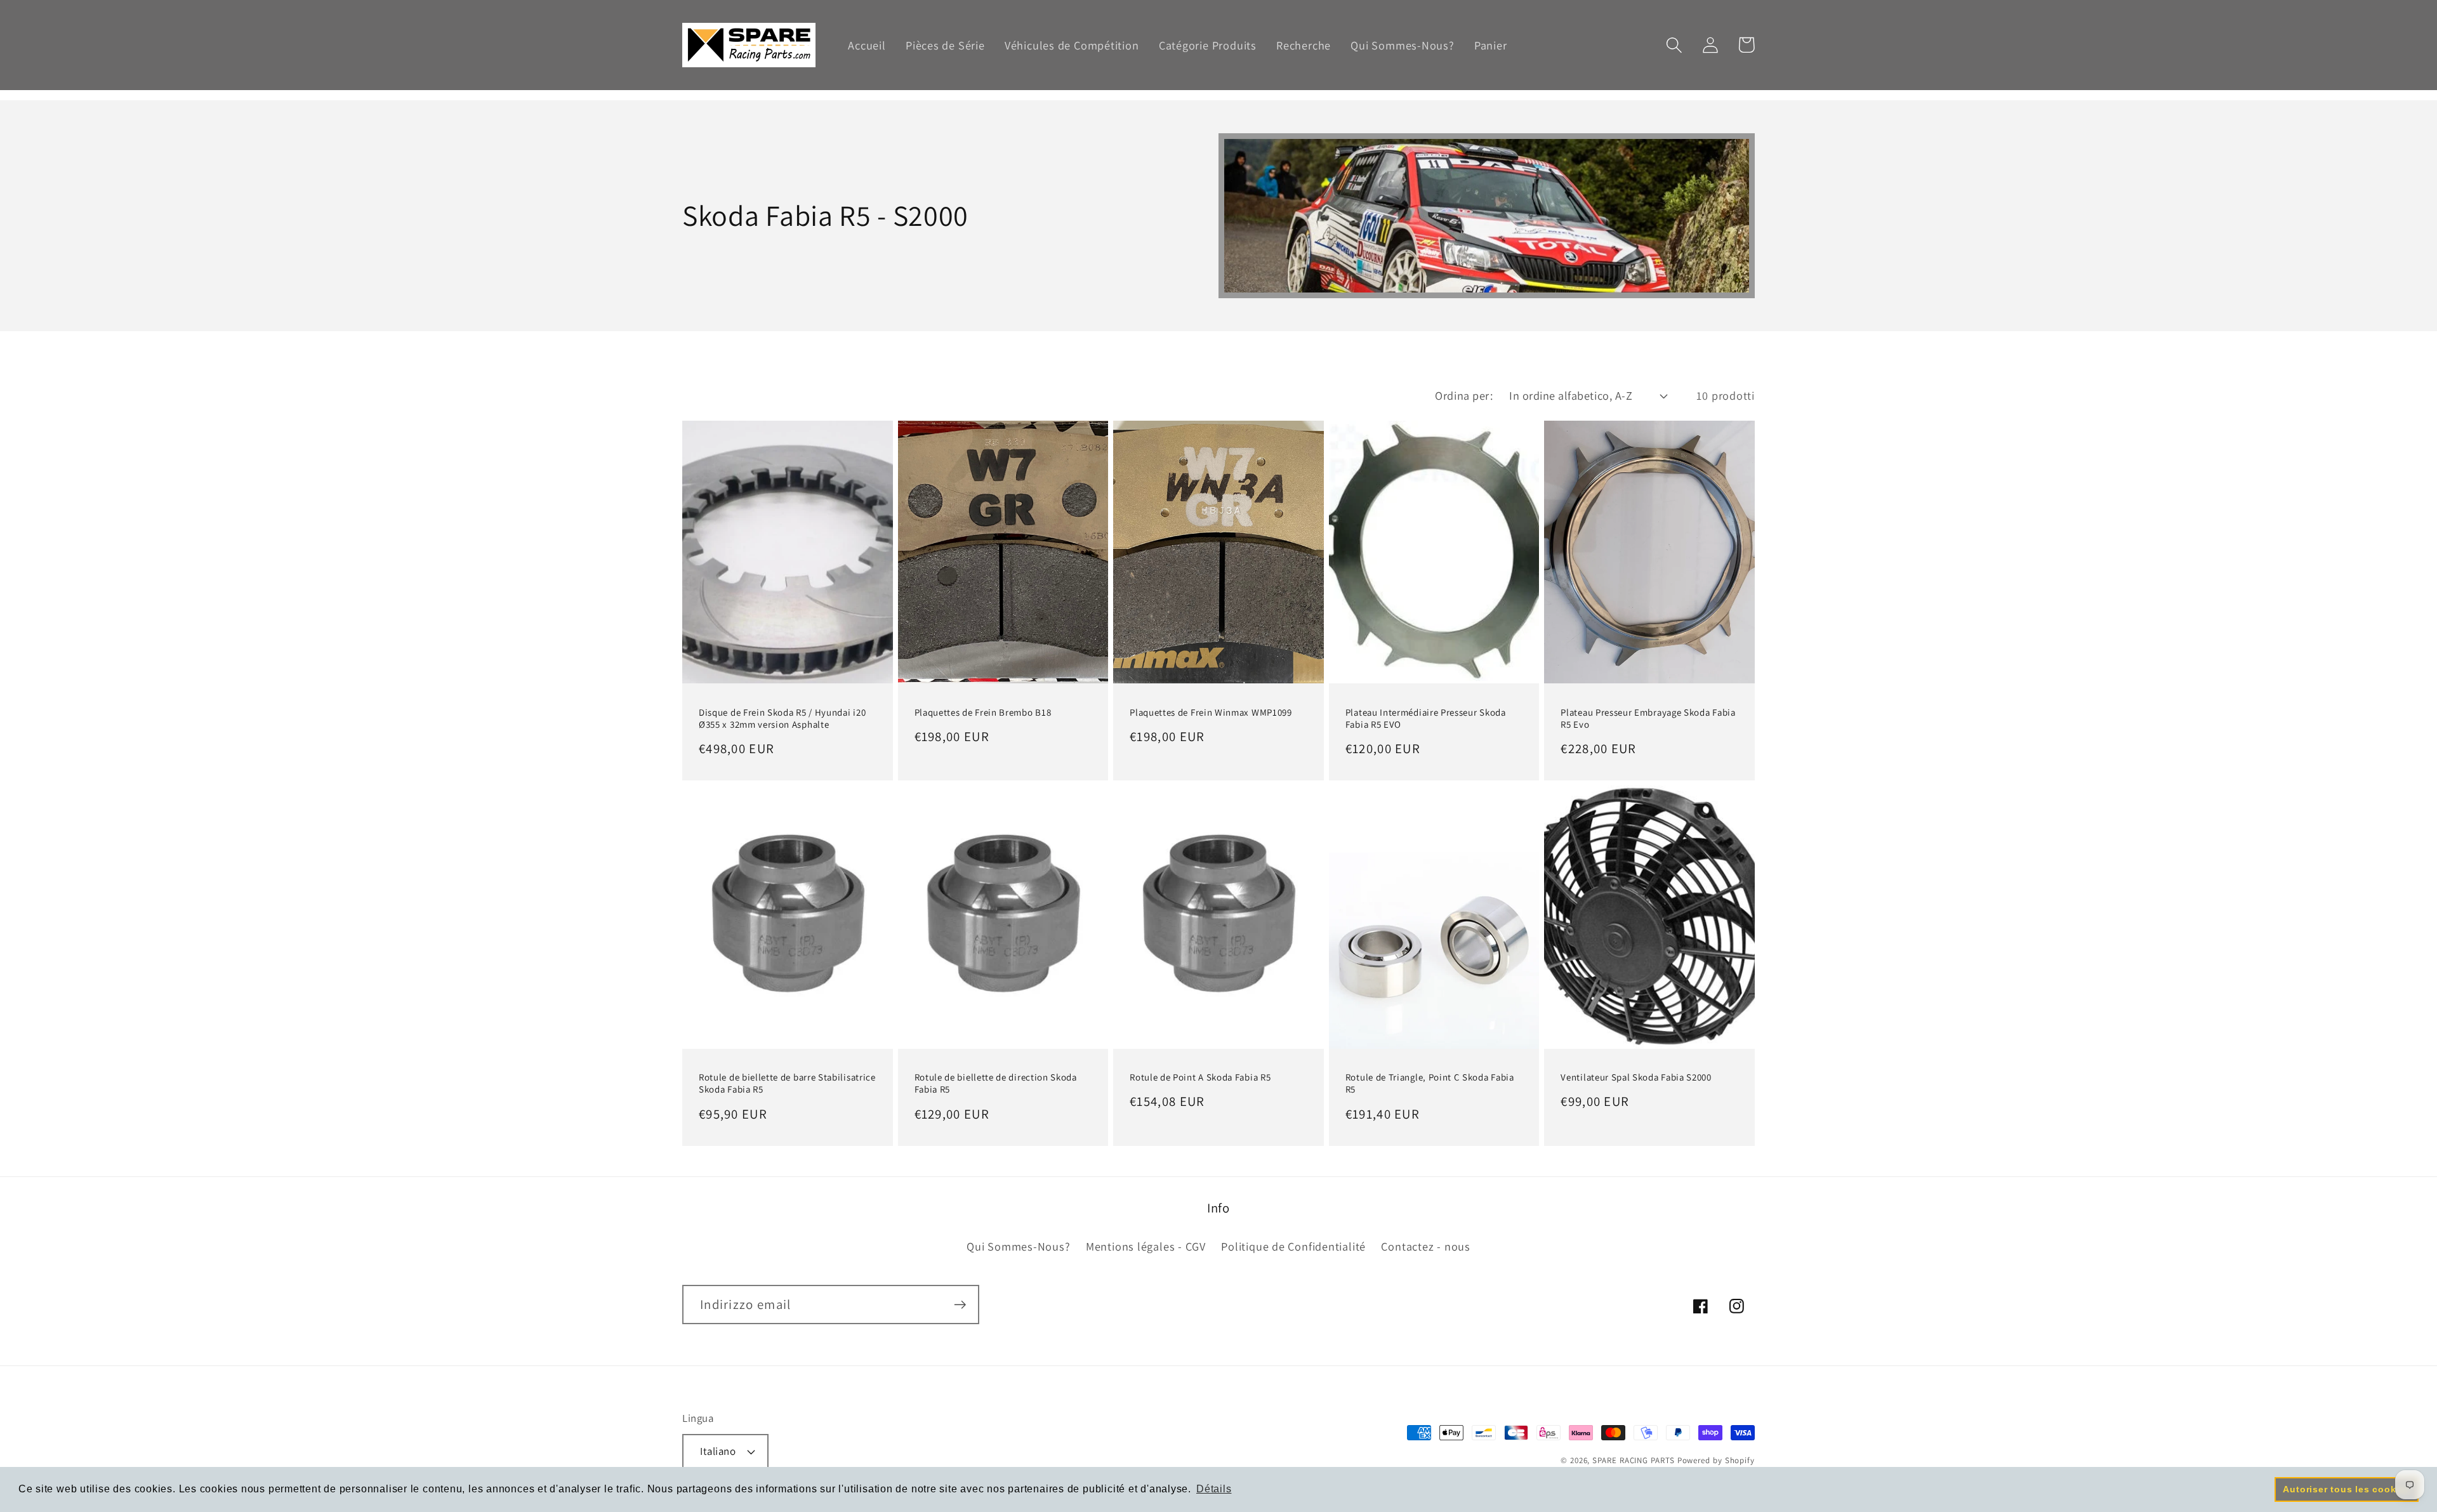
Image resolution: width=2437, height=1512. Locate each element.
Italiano (718, 1451)
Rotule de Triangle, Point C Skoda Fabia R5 (1430, 1083)
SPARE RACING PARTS (1633, 1460)
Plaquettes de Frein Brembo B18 (983, 712)
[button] (1674, 45)
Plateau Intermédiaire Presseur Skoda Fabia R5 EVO (1426, 718)
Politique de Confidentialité (1293, 1246)
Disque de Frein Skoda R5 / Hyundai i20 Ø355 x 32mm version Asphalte (782, 718)
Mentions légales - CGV (1146, 1246)
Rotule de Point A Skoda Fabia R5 (1200, 1077)
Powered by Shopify (1716, 1460)
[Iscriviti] (960, 1305)
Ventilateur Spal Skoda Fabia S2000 (1636, 1077)
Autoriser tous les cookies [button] (2346, 1489)
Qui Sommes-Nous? (1018, 1246)
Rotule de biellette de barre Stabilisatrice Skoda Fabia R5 (787, 1083)
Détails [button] (1214, 1489)
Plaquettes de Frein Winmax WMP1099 (1211, 712)
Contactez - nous (1425, 1246)
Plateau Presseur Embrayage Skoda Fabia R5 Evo (1648, 718)
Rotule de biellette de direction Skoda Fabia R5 (996, 1083)
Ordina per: (1464, 395)
